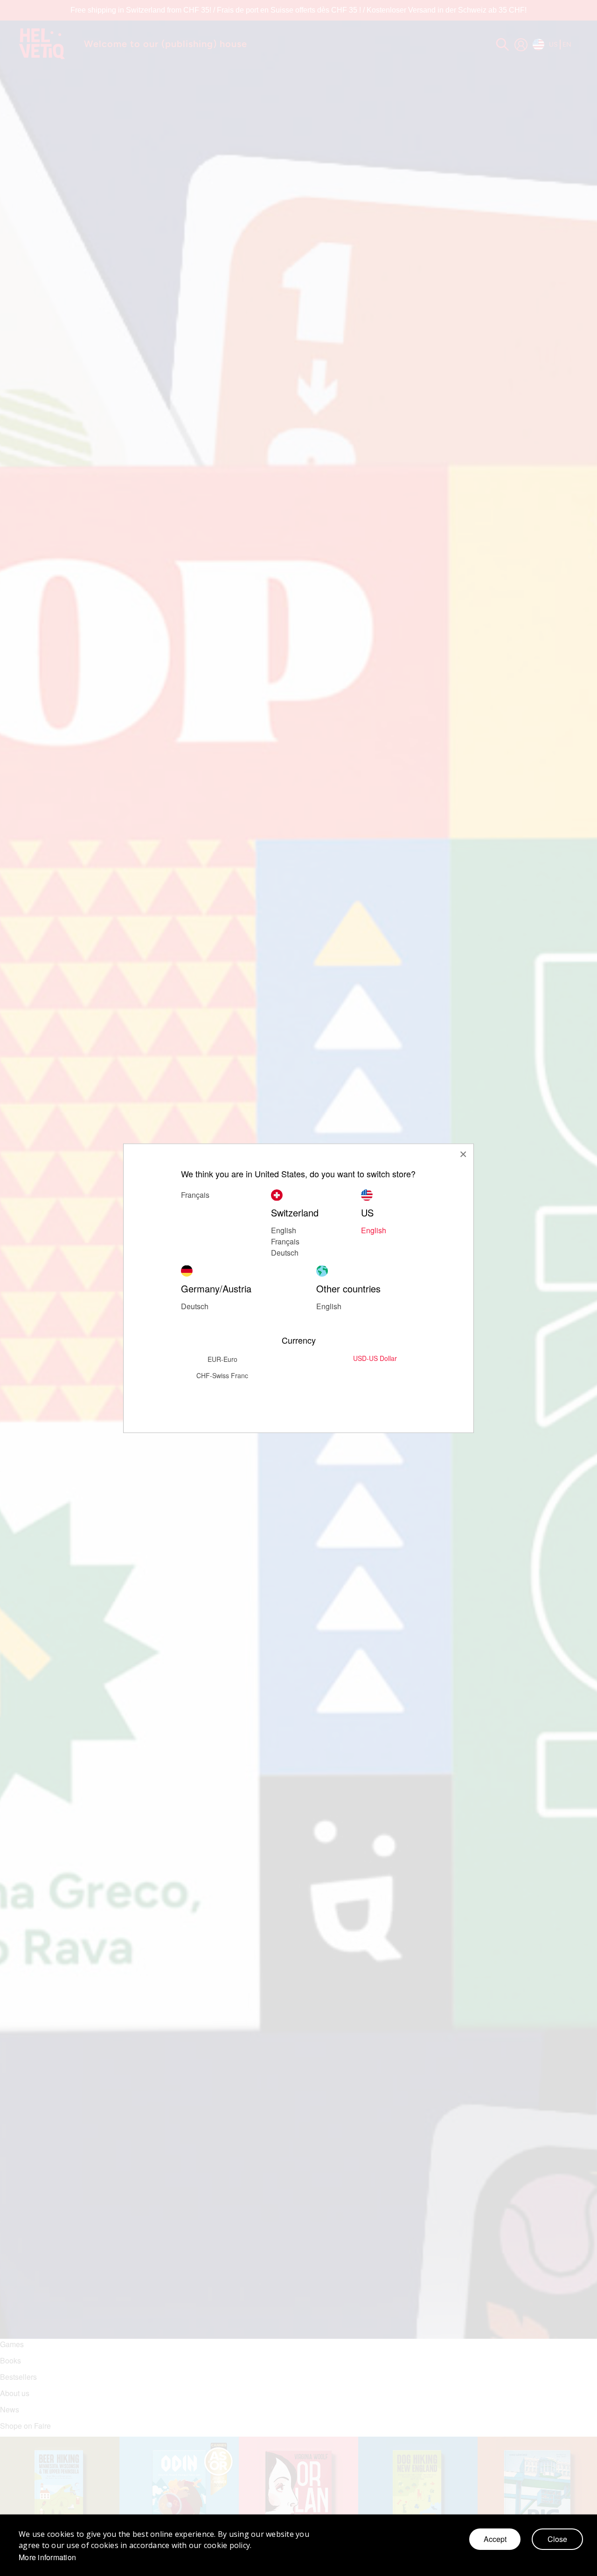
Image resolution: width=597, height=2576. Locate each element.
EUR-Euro (222, 1359)
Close (557, 2539)
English (374, 1230)
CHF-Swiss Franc (222, 1375)
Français (285, 1241)
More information (47, 2557)
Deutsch (285, 1252)
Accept (495, 2539)
